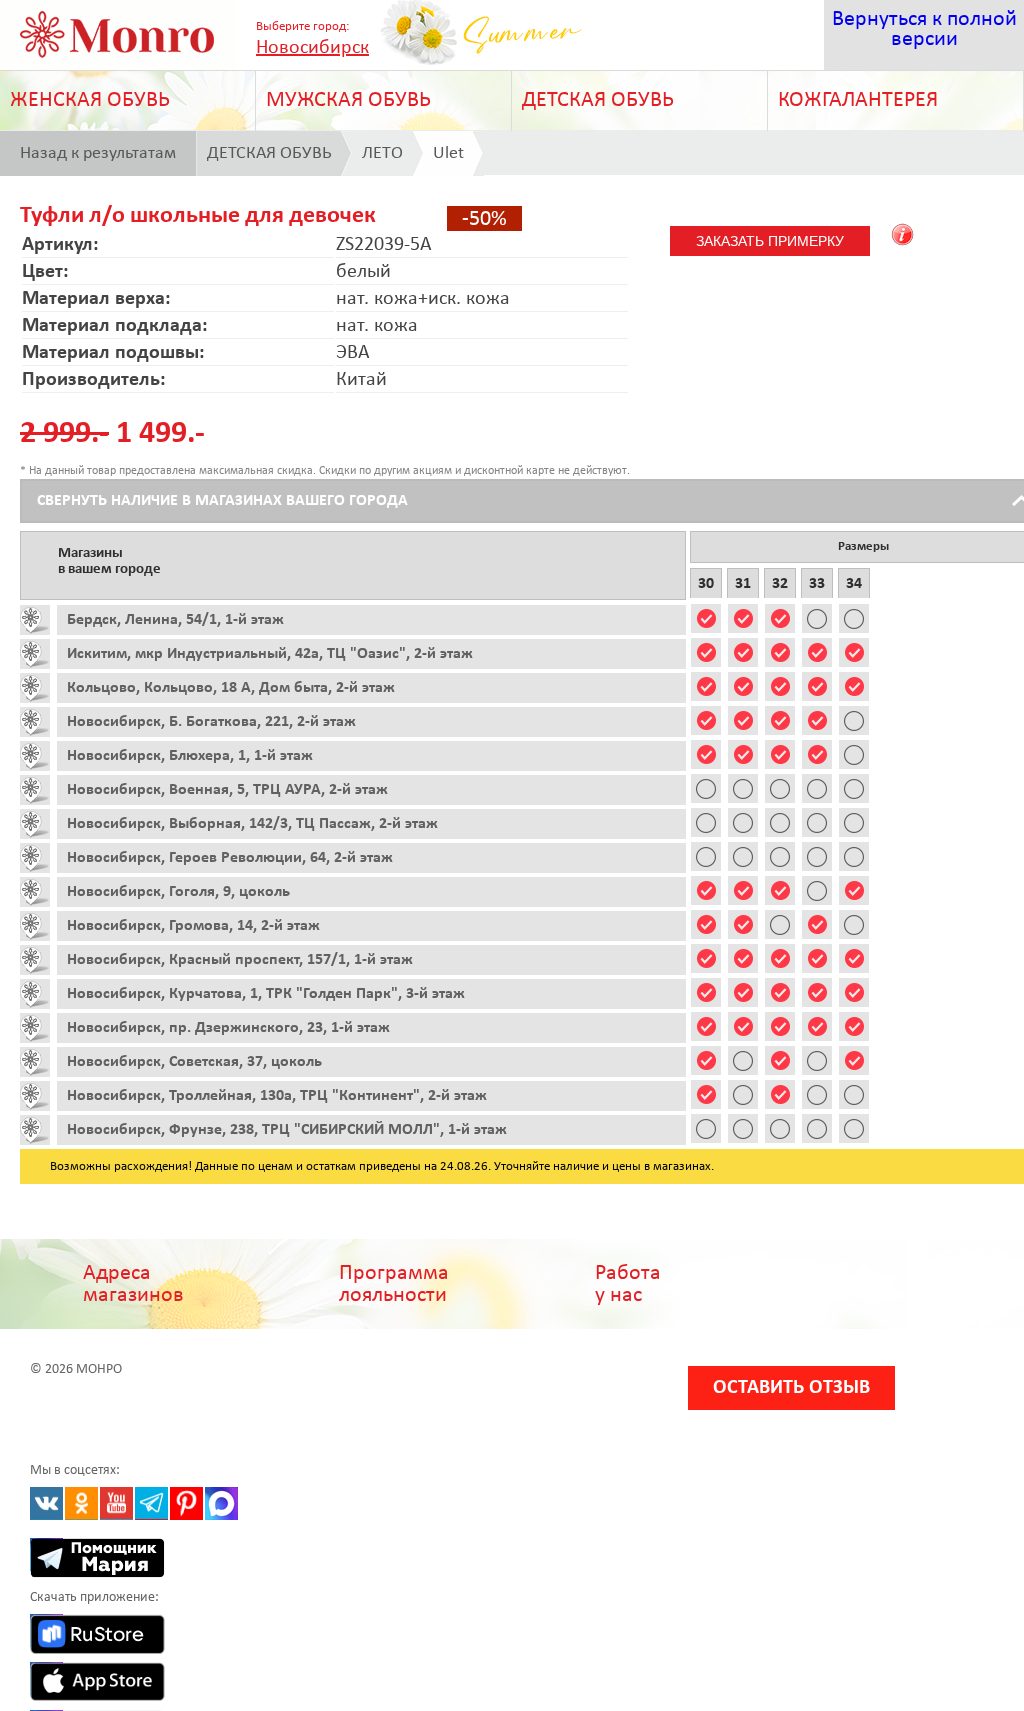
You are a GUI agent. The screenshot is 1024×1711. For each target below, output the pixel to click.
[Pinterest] (186, 1503)
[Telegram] (151, 1503)
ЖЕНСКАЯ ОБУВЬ (90, 100)
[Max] (221, 1503)
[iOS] (46, 1678)
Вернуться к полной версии (924, 29)
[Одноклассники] (81, 1503)
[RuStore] (46, 1630)
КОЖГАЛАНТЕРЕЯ (858, 100)
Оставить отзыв (791, 1388)
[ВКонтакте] (46, 1503)
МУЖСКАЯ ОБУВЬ (348, 100)
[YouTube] (116, 1503)
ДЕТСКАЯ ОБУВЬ (598, 100)
